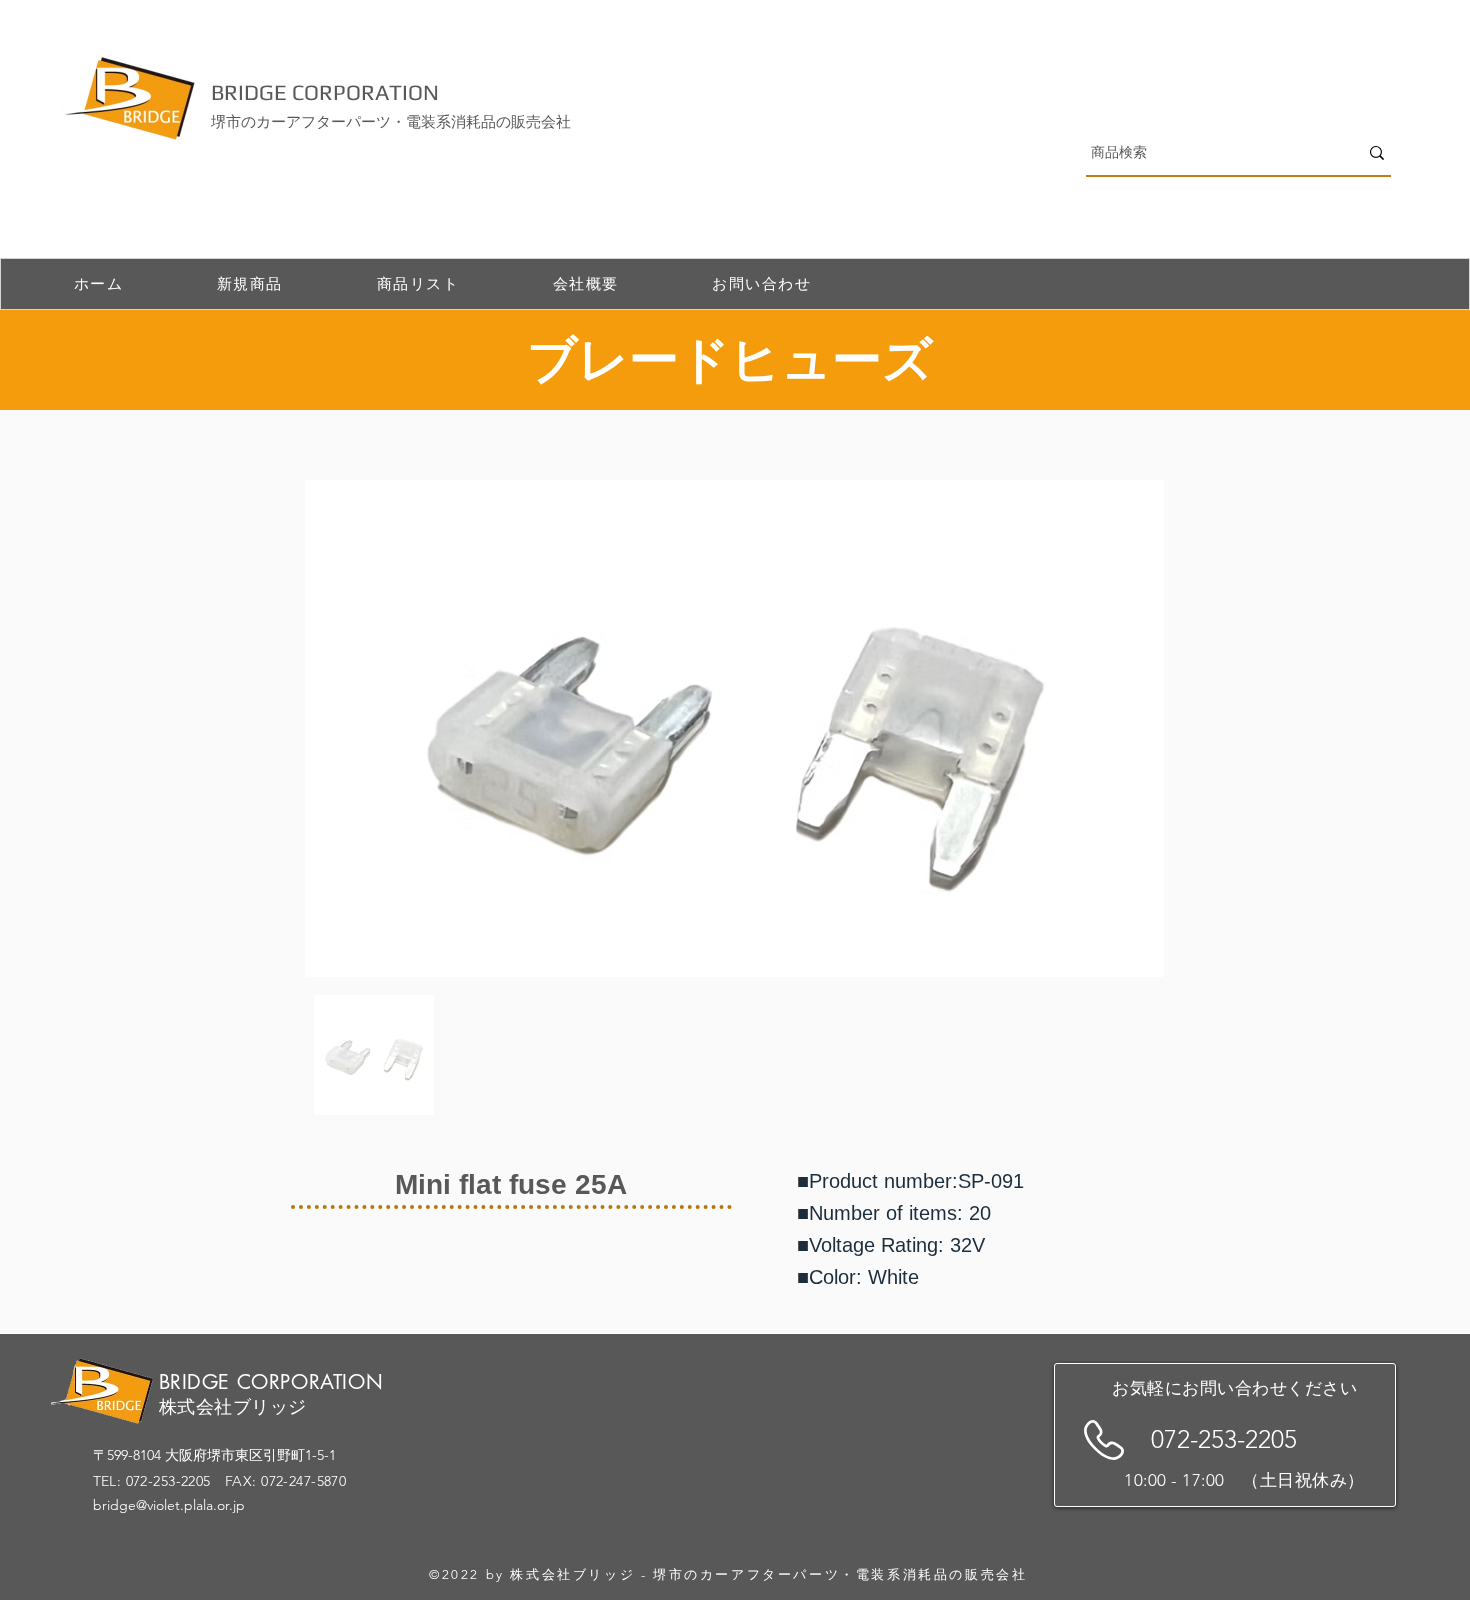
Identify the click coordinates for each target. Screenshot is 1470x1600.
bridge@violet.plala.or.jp (169, 1505)
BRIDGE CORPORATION (325, 92)
